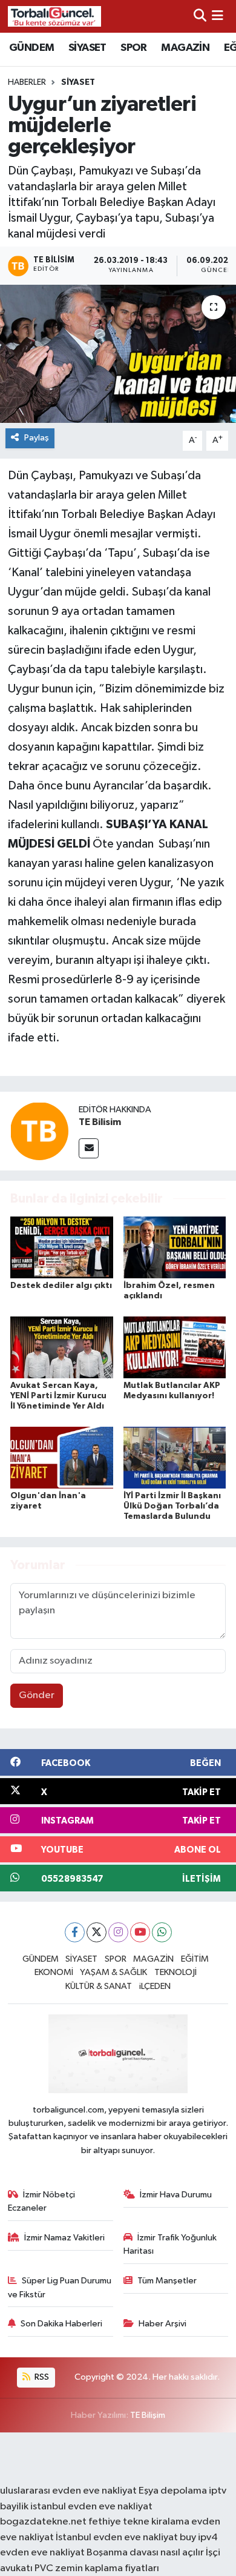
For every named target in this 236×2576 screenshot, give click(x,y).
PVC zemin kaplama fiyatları (97, 2568)
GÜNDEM (31, 48)
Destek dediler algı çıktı (61, 1286)
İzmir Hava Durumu (176, 2195)
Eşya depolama (173, 2491)
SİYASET (87, 48)
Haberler (27, 82)
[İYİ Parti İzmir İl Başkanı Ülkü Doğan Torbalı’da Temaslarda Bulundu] (175, 1457)
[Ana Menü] (218, 16)
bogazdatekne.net (44, 2522)
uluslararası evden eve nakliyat (68, 2491)
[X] (97, 1932)
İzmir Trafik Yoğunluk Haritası (170, 2244)
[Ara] (200, 16)
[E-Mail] (89, 1148)
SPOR (134, 48)
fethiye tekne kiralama (139, 2522)
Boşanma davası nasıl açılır (145, 2553)
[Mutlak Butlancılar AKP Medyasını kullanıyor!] (175, 1347)
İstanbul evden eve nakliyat (117, 2538)
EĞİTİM (195, 1959)
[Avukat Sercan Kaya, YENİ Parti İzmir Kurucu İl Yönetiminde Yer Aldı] (62, 1347)
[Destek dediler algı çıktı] (62, 1247)
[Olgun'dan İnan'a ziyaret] (62, 1457)
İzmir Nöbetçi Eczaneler (42, 2201)
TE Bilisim (100, 1122)
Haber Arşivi (162, 2324)
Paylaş (37, 438)
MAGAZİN (185, 48)
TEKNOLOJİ (175, 1972)
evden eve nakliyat (42, 2553)
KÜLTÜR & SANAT (99, 1986)
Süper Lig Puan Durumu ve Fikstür (60, 2287)
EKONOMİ (54, 1972)
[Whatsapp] (162, 1932)
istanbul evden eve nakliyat (91, 2507)
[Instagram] (118, 1932)
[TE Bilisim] (39, 1131)
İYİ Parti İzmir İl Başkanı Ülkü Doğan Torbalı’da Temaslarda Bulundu (172, 1506)
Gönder (37, 1695)
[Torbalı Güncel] (54, 16)
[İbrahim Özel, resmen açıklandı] (175, 1247)
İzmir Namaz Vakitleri (64, 2238)
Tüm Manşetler (167, 2281)
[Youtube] (140, 1932)
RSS (41, 2377)
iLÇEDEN (155, 1986)
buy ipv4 (199, 2538)
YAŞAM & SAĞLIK (113, 1972)
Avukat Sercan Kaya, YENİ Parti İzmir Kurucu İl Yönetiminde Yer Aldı (58, 1396)
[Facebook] (75, 1932)
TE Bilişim (148, 2415)
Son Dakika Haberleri (61, 2324)
